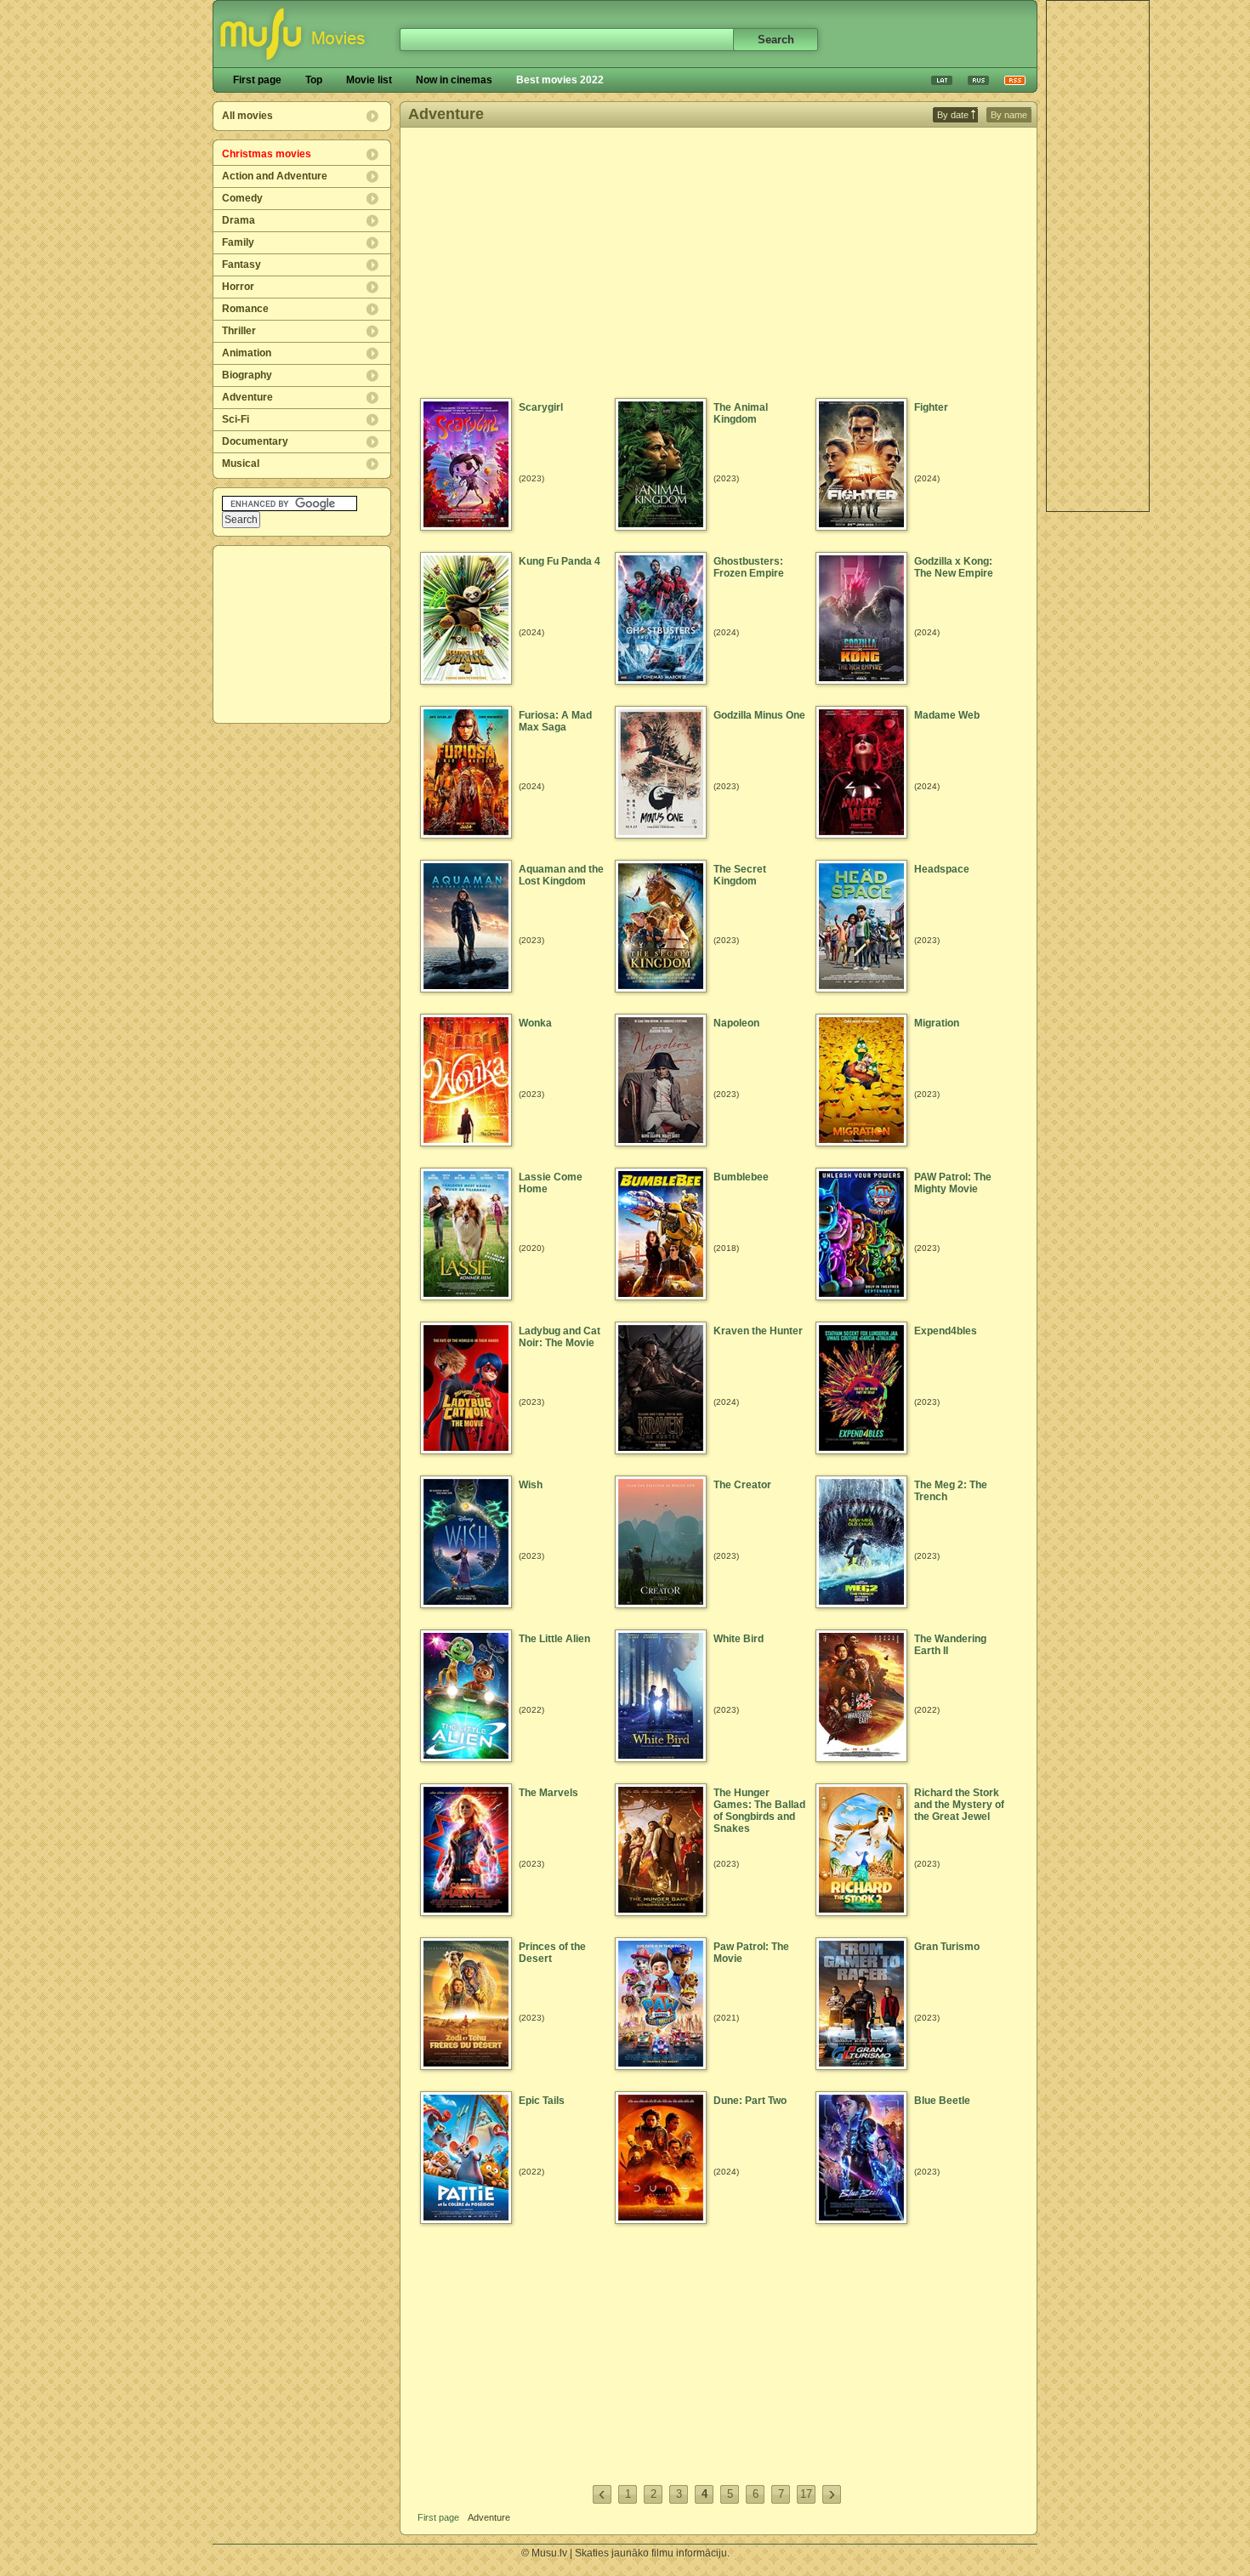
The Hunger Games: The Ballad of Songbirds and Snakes (759, 1811)
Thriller (239, 331)
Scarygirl (541, 407)
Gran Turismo (947, 1947)
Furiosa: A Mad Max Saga (555, 721)
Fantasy (241, 264)
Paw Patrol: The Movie (751, 1953)
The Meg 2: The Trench (951, 1491)
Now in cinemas (454, 80)
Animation (247, 353)
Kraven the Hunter (758, 1331)
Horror (238, 287)
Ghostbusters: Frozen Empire (749, 567)
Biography (247, 375)
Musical (241, 463)
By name (1009, 115)
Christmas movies (267, 154)
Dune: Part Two (750, 2101)
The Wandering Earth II (950, 1645)
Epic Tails (542, 2101)
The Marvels (548, 1793)
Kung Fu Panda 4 (560, 561)
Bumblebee (741, 1177)
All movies (247, 116)
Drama (239, 220)
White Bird (739, 1639)
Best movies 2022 (560, 80)
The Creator (742, 1485)
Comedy (242, 198)
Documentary (255, 441)
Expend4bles (946, 1331)
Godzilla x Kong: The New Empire (954, 567)
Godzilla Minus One (759, 715)
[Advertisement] (303, 634)
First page (257, 80)
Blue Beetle (942, 2101)
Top (314, 80)
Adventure (247, 397)
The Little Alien (554, 1639)
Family (238, 242)
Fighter (931, 407)
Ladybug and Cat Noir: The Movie (560, 1337)
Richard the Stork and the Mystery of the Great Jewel (959, 1805)
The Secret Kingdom (740, 875)
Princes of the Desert (552, 1953)
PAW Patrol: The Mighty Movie (953, 1183)
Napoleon (736, 1023)
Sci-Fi (236, 419)
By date (953, 115)
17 (806, 2494)
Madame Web (947, 715)
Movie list (369, 80)
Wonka (535, 1023)
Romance (245, 309)
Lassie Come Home (551, 1183)
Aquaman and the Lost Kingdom (561, 875)
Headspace (942, 869)
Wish (531, 1485)
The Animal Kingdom (741, 413)
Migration (937, 1023)
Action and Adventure (275, 176)
